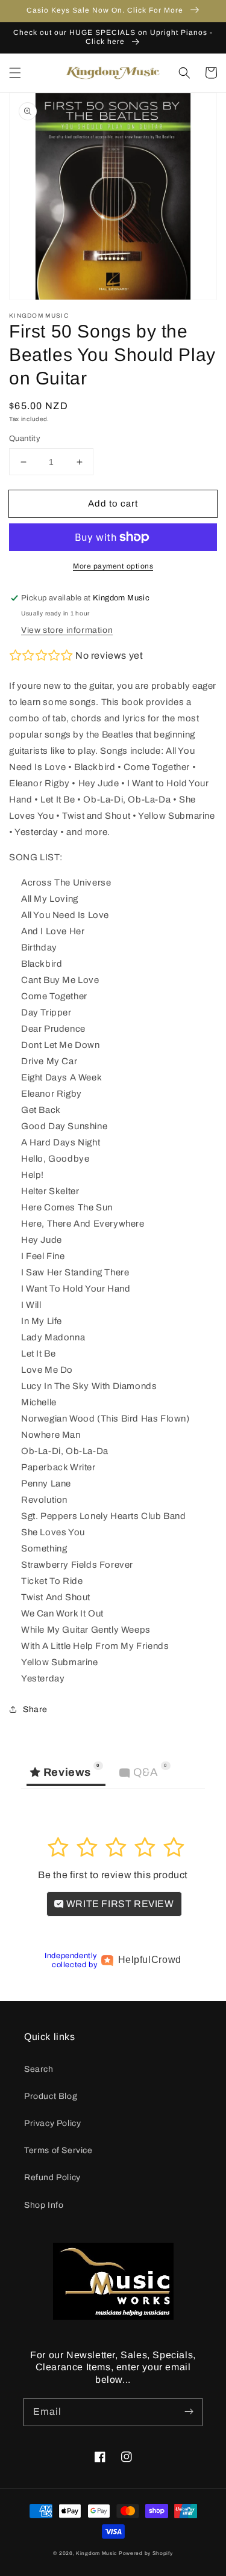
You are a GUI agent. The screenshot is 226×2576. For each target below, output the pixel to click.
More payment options (113, 566)
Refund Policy (52, 2177)
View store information (67, 630)
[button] (15, 73)
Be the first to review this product (113, 1875)
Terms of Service (58, 2150)
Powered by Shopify (146, 2553)
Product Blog (51, 2096)
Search (39, 2069)
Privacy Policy (52, 2123)
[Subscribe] (189, 2412)
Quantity (25, 439)
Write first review (119, 1904)
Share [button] (35, 1709)
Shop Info (44, 2205)
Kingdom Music (96, 2553)
